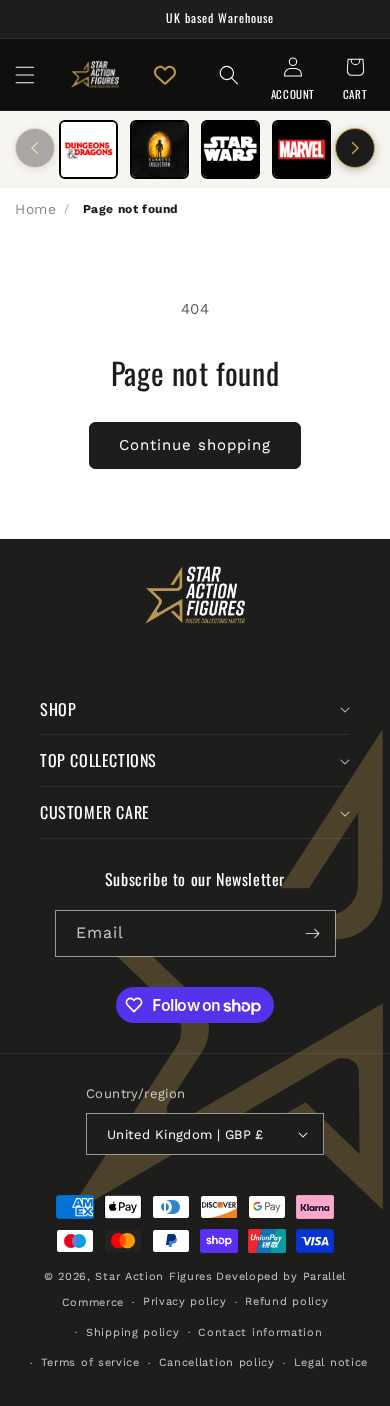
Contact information (260, 1332)
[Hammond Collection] (159, 149)
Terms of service (90, 1362)
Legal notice (331, 1362)
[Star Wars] (230, 149)
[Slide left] (35, 148)
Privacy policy (185, 1301)
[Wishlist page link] (165, 75)
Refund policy (286, 1301)
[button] (25, 75)
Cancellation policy (217, 1362)
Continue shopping (195, 445)
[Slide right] (355, 148)
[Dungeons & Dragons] (88, 149)
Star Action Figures (153, 1276)
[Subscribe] (313, 933)
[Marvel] (301, 149)
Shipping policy (133, 1332)
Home (35, 209)
